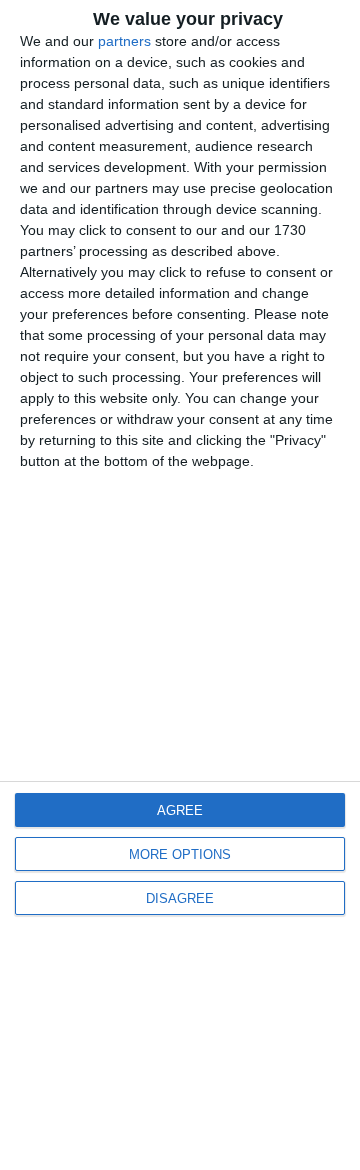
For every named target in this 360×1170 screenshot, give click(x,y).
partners (124, 41)
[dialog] (180, 585)
